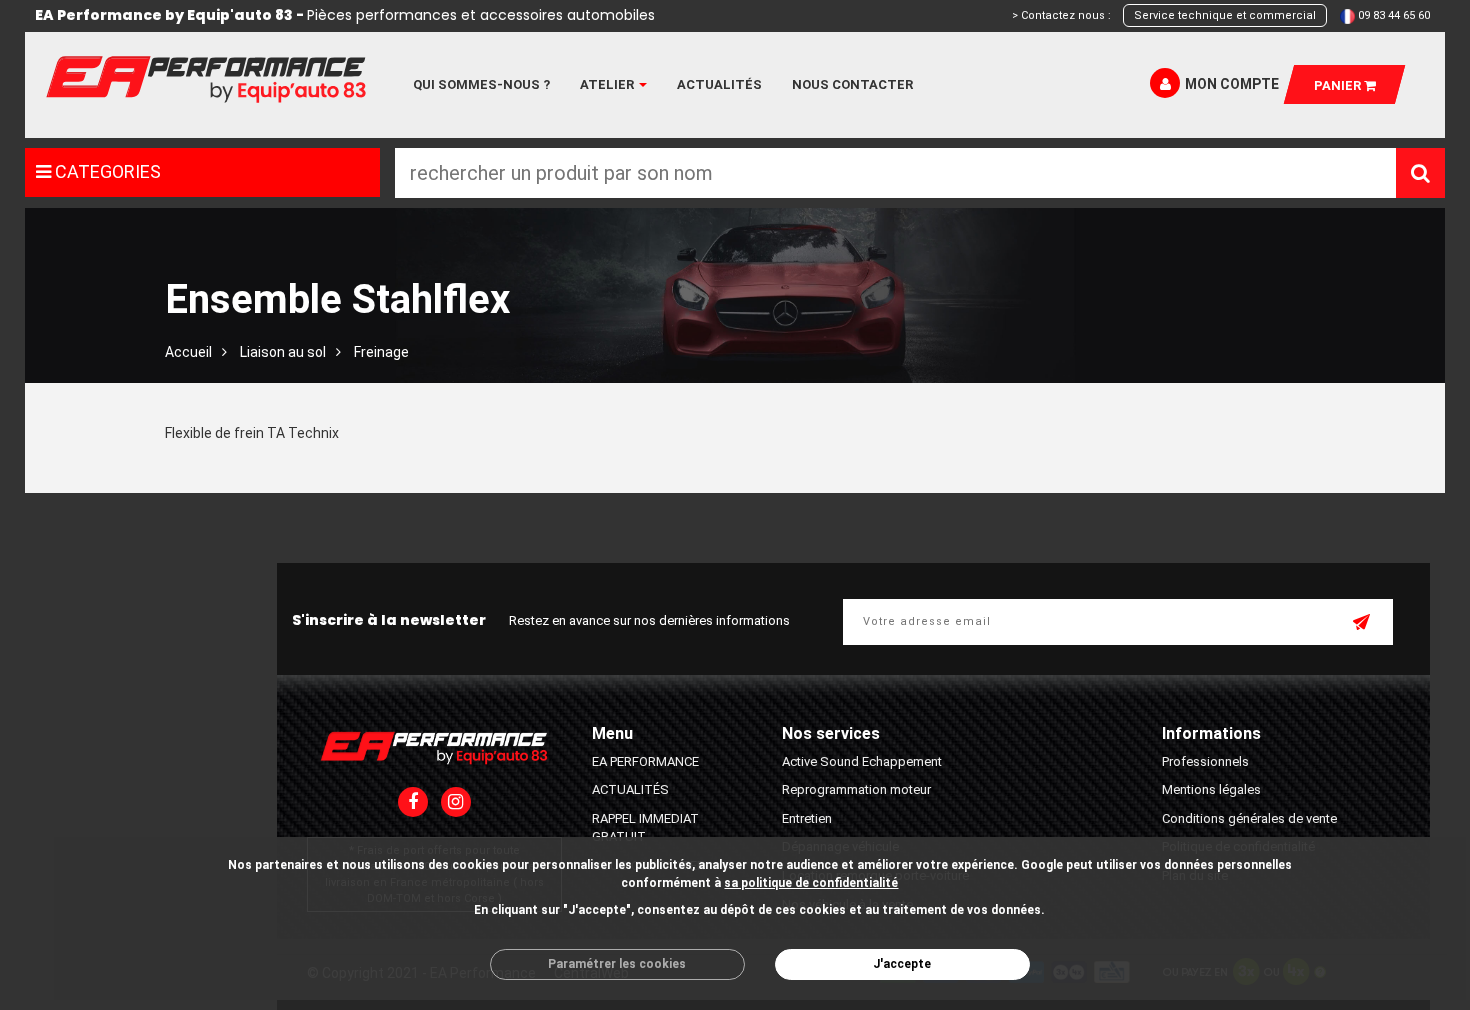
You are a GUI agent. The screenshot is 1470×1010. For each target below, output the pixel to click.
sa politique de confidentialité (811, 883)
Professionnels (1205, 761)
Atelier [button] (608, 84)
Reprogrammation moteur (856, 789)
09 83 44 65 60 (1394, 15)
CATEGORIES (106, 171)
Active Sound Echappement (862, 761)
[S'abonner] (1363, 624)
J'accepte (902, 964)
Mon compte (1232, 84)
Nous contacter (852, 84)
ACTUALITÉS (630, 789)
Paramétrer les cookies (617, 964)
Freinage (381, 352)
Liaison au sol (283, 352)
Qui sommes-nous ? (481, 84)
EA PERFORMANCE (645, 761)
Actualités (719, 84)
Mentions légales (1211, 789)
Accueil (188, 352)
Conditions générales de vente (1249, 818)
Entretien (807, 818)
